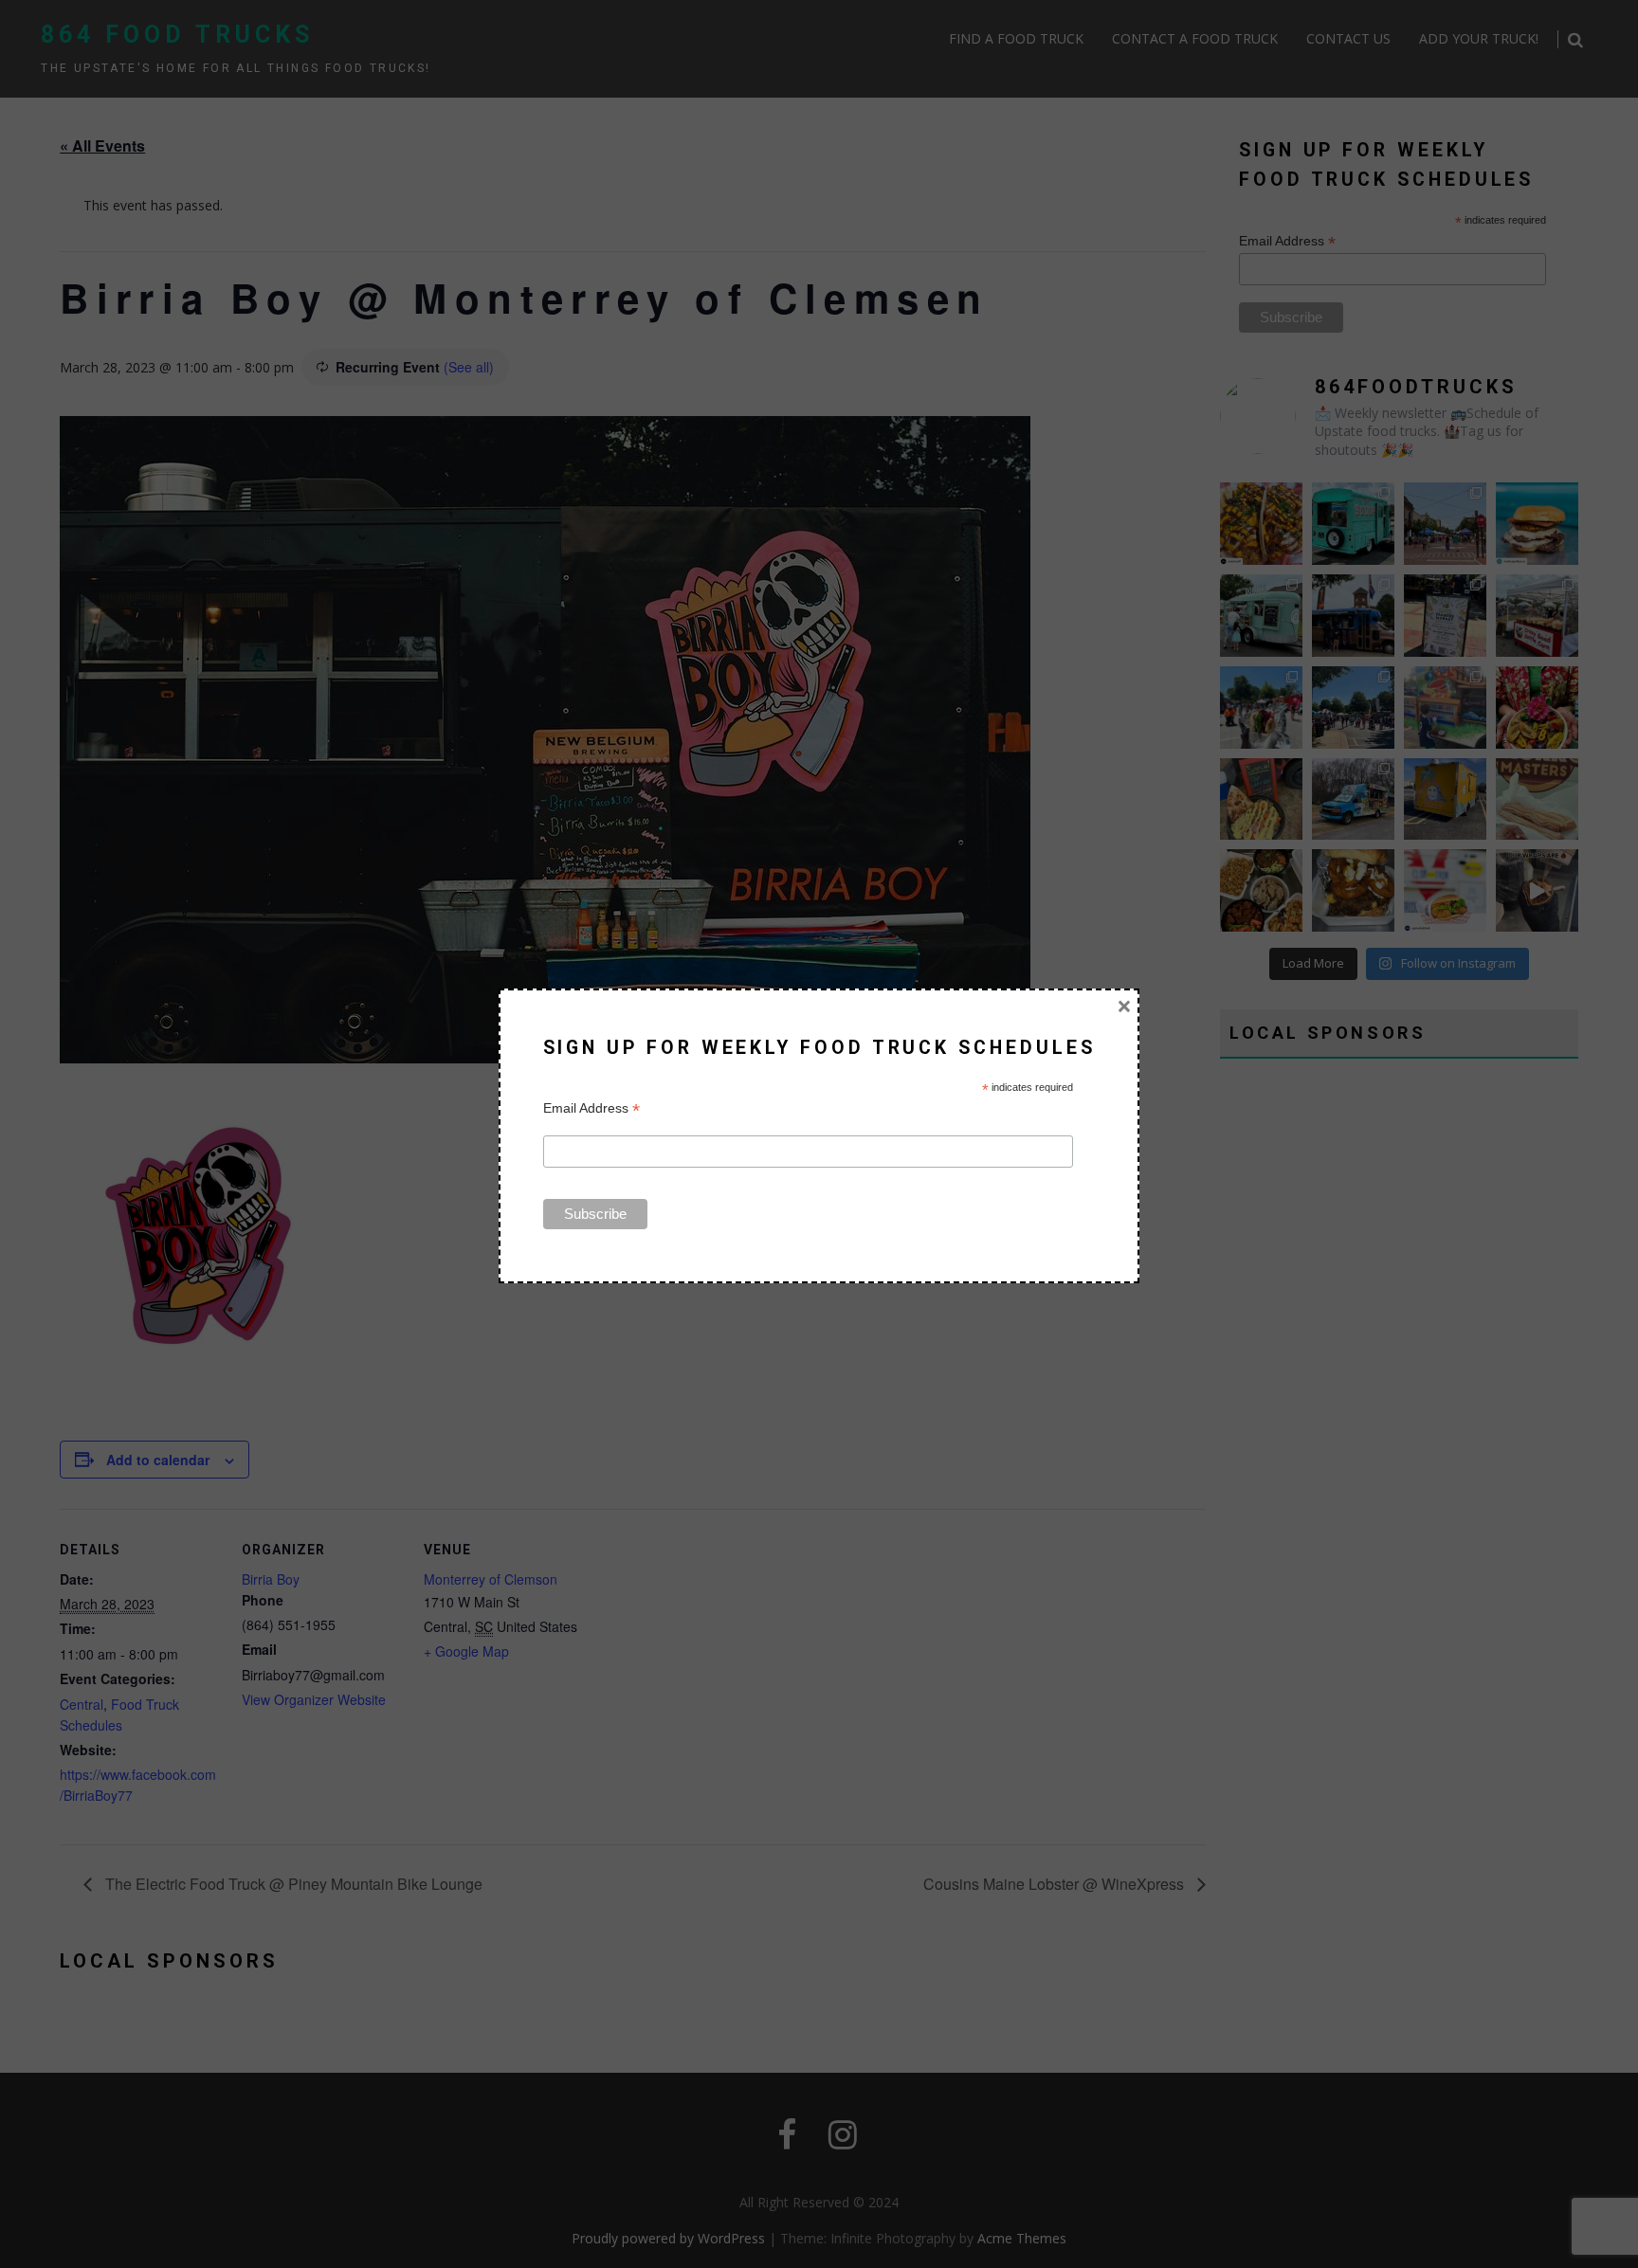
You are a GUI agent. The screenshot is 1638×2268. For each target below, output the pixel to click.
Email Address (591, 1108)
